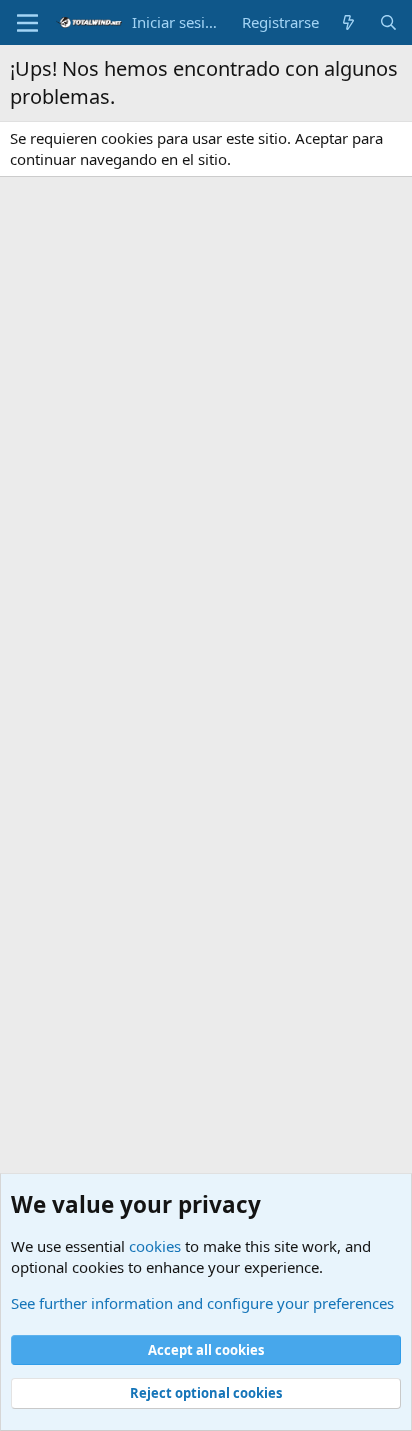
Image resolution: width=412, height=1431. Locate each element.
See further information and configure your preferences (202, 1303)
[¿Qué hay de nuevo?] (348, 22)
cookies (155, 1246)
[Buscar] (388, 22)
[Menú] (27, 23)
